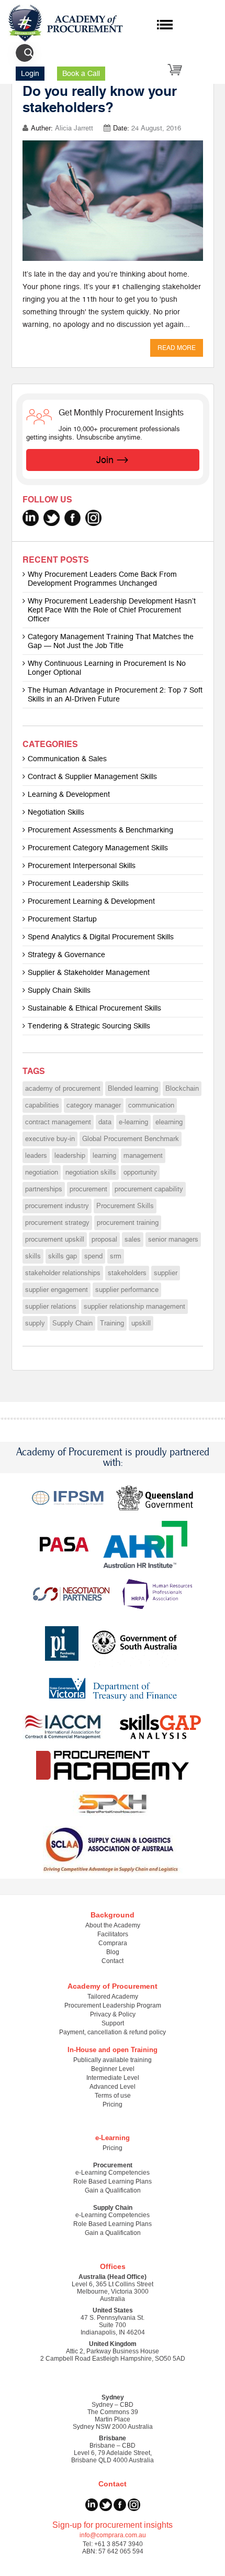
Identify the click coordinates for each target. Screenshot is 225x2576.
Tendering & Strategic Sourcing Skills (89, 1026)
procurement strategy (57, 1223)
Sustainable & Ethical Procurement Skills (94, 1008)
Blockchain (182, 1089)
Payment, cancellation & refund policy (113, 2032)
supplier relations (51, 1307)
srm (116, 1256)
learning (104, 1156)
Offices (113, 2266)
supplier (166, 1273)
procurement (88, 1189)
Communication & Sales (67, 759)
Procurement (113, 2165)
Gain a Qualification (113, 2190)
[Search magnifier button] (29, 53)
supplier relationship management (134, 1307)
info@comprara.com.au (113, 2535)
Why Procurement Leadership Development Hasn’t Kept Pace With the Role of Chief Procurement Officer (112, 610)
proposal (104, 1240)
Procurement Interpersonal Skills (82, 866)
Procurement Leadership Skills (78, 884)
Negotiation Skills (56, 812)
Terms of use (113, 2096)
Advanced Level (113, 2087)
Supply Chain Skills (59, 990)
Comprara (113, 1943)
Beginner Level (113, 2069)
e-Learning (113, 2138)
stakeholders (127, 1273)
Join (105, 460)
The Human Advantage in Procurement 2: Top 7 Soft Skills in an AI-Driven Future (115, 695)
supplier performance (127, 1290)
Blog (113, 1952)
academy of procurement (63, 1089)
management (143, 1156)
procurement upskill (55, 1240)
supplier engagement (57, 1290)
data (105, 1122)
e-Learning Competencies (113, 2173)
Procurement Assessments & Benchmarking (100, 830)
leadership (70, 1156)
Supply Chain (72, 1323)
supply (35, 1323)
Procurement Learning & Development (91, 901)
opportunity (140, 1172)
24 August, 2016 (156, 128)
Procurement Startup (62, 919)
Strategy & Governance (66, 955)
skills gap (63, 1256)
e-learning (133, 1122)
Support (113, 2023)
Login (30, 74)
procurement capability (149, 1189)
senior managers (173, 1240)
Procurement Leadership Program (113, 2005)
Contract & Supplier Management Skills (92, 777)
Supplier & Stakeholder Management (89, 973)
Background (113, 1915)
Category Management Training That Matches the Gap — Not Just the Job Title (111, 641)
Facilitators (113, 1934)
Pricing (113, 2104)
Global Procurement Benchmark (131, 1139)
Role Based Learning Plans (113, 2182)
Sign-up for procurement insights (113, 2525)
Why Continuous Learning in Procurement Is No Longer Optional (107, 668)
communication (151, 1105)
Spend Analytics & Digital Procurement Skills (101, 937)
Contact (113, 1961)
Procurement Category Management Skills (98, 848)
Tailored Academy (113, 1997)
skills (33, 1256)
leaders (36, 1156)
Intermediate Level (113, 2078)
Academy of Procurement (113, 1986)
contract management (58, 1122)
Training (112, 1323)
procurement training (128, 1223)
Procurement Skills (125, 1206)
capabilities (42, 1105)
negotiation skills (91, 1172)
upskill (141, 1323)
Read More (177, 348)
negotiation (42, 1172)
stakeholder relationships (63, 1273)
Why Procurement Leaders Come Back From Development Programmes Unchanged (102, 579)
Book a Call (81, 74)
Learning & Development (69, 794)
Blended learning (133, 1089)
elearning (169, 1122)
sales (133, 1240)
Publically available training (113, 2060)
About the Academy (113, 1925)
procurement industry (57, 1206)
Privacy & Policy (113, 2014)
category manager (94, 1105)
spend (93, 1256)
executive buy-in (50, 1139)
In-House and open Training (113, 2050)
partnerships (44, 1189)
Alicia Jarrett (74, 128)
